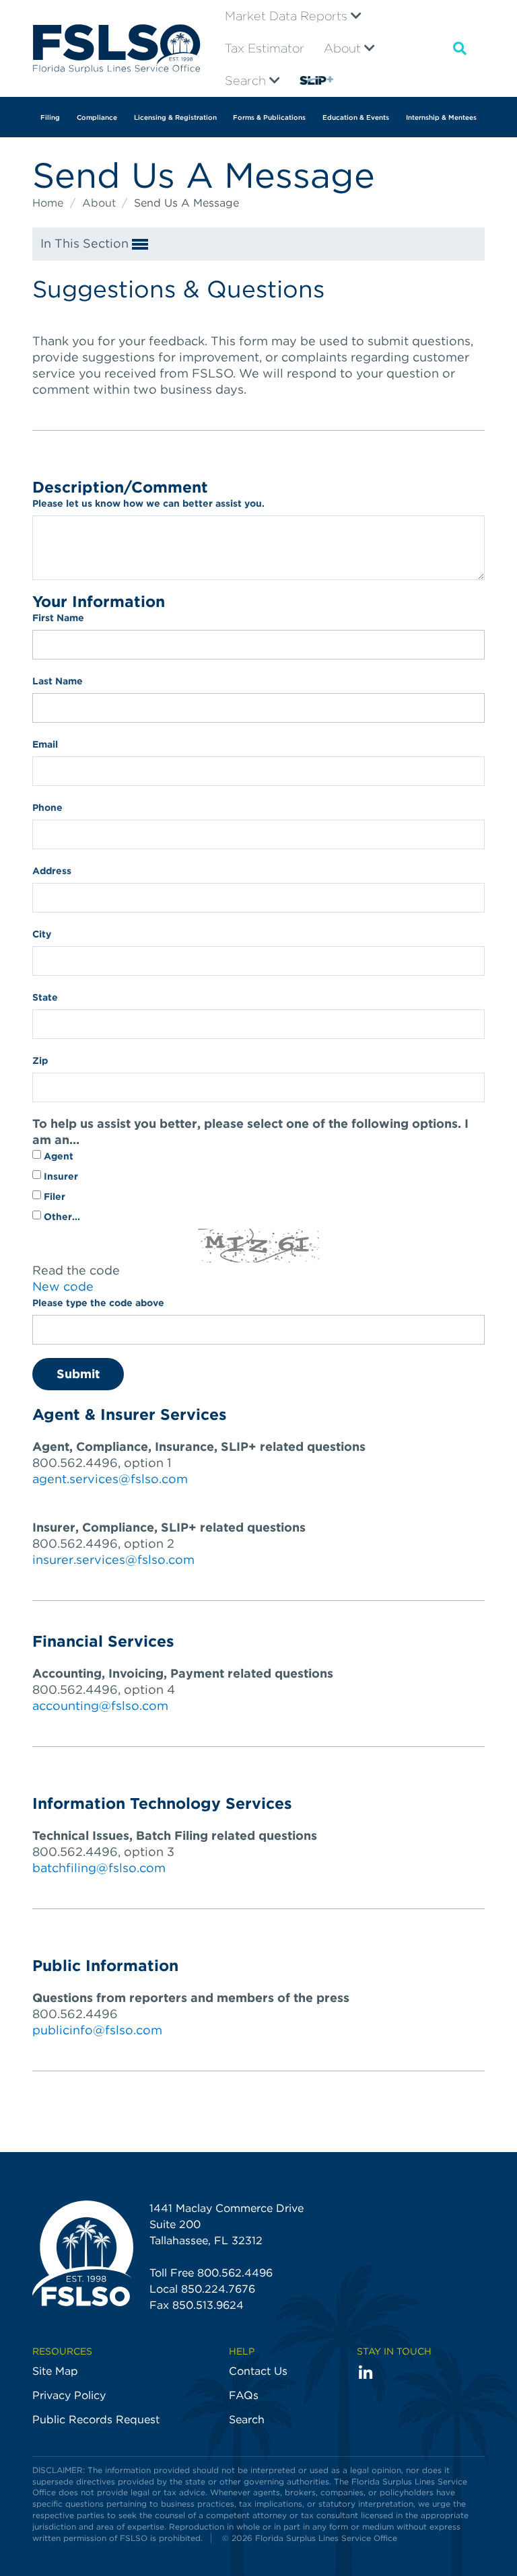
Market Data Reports (288, 16)
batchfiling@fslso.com (99, 1868)
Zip (40, 1061)
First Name (58, 618)
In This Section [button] (86, 243)
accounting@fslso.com (100, 1706)
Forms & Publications (269, 117)
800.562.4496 (235, 2273)
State (45, 997)
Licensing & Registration (175, 117)
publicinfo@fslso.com (97, 2030)
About (344, 48)
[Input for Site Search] (460, 48)
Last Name (58, 681)
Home (49, 203)
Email (45, 744)
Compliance (97, 117)
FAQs (244, 2395)
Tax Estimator (265, 48)
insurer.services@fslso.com (113, 1560)
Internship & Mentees (441, 117)
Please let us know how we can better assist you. (148, 503)
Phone (47, 808)
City (42, 934)
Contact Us (258, 2371)
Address (52, 871)
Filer (53, 1196)
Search (247, 80)
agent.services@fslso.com (110, 1479)
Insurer (60, 1176)
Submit (78, 1374)
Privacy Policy (69, 2395)
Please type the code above (98, 1303)
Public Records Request (96, 2420)
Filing (50, 117)
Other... (61, 1217)
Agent (57, 1156)
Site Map (55, 2371)
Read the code (76, 1270)
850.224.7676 (218, 2289)
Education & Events (356, 117)
